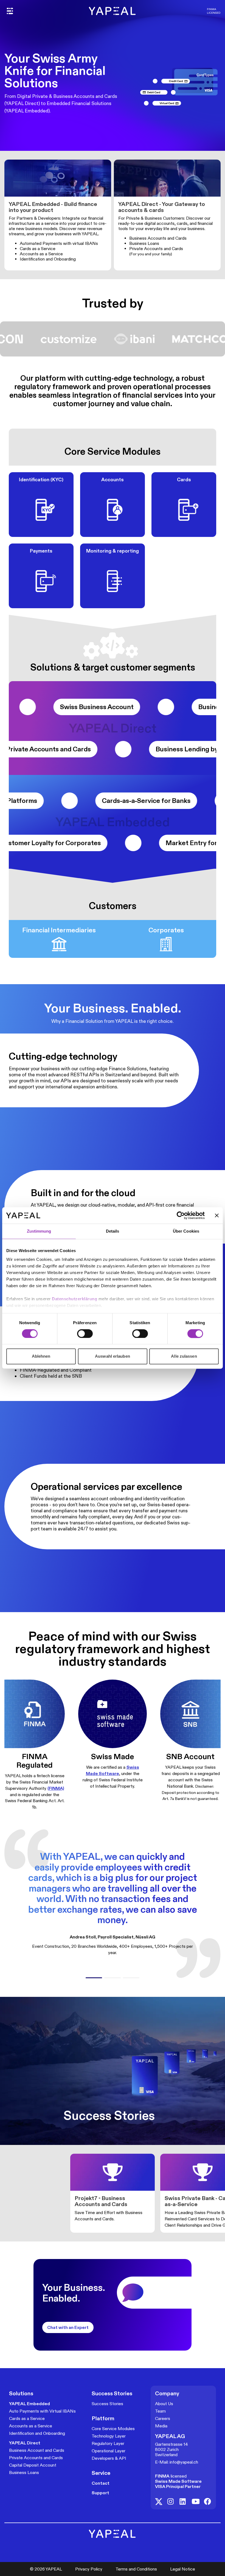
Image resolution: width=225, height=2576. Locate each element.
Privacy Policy (89, 2569)
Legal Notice (183, 2569)
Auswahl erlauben (113, 1356)
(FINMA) (56, 1788)
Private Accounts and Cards (36, 2458)
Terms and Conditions (136, 2569)
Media (161, 2426)
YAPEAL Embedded (29, 2404)
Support (100, 2493)
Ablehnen (41, 1356)
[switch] (85, 1334)
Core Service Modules (113, 2429)
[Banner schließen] (217, 1215)
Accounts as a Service (31, 2426)
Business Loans (24, 2472)
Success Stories (107, 2404)
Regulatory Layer (108, 2443)
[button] (94, 1978)
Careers (163, 2418)
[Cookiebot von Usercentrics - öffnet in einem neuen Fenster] (181, 1215)
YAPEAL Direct (25, 2443)
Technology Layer (109, 2436)
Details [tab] (113, 1231)
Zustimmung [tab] (39, 1231)
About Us (164, 2404)
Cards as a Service (27, 2418)
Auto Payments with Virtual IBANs (42, 2411)
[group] (113, 2193)
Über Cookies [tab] (186, 1231)
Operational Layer (109, 2451)
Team (160, 2411)
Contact (101, 2483)
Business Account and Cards (37, 2450)
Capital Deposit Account (33, 2465)
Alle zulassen (184, 1356)
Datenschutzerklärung (75, 1299)
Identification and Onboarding (37, 2433)
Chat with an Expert (68, 2327)
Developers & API (109, 2458)
